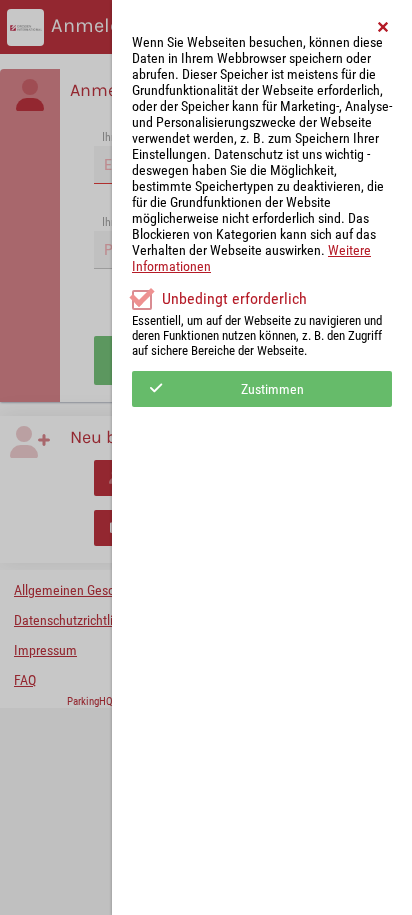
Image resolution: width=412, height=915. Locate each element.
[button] (384, 27)
